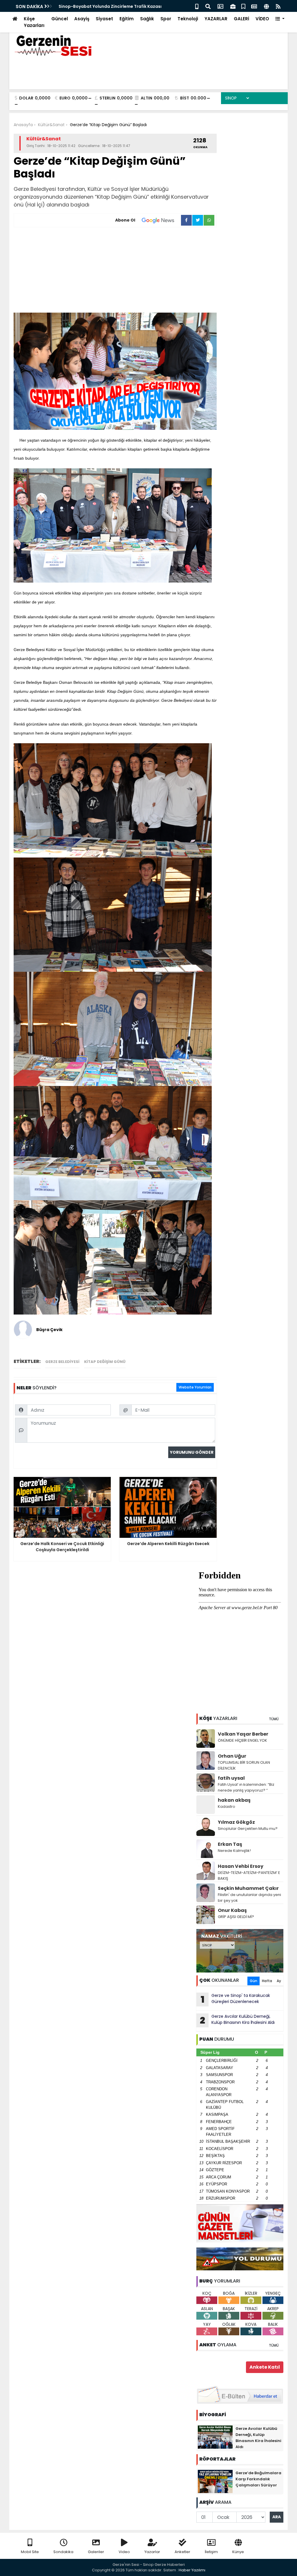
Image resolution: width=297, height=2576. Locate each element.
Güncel (60, 19)
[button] (280, 19)
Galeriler (96, 2552)
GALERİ (241, 19)
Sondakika (63, 2552)
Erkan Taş (230, 1844)
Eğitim (127, 19)
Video (124, 2552)
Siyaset (104, 19)
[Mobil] (197, 6)
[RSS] (278, 6)
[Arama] (208, 6)
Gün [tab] (253, 1981)
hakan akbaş (234, 1800)
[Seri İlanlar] (243, 6)
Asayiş (82, 19)
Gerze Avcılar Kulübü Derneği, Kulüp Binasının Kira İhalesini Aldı (237, 2020)
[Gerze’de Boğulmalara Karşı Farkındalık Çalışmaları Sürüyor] (215, 2481)
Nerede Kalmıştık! (234, 1851)
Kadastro (227, 1807)
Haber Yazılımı (192, 2570)
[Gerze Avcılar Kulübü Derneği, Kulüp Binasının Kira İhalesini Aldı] (215, 2437)
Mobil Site (30, 2552)
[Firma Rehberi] (233, 6)
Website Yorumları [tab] (195, 1387)
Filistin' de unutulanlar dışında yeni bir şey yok (249, 1898)
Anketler (182, 2552)
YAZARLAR (216, 19)
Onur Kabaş (232, 1910)
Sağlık (147, 19)
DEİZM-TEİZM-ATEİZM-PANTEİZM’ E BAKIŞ (249, 1876)
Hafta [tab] (267, 1981)
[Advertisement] (115, 271)
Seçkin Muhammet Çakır (248, 1888)
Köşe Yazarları (34, 22)
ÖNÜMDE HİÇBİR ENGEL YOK (242, 1740)
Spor (166, 19)
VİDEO (262, 19)
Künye (238, 2552)
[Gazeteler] (254, 6)
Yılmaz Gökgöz (236, 1822)
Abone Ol (125, 220)
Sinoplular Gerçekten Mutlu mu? (248, 1829)
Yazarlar (152, 2552)
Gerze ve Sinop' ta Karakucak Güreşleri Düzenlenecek (236, 1999)
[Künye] (266, 6)
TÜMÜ (274, 1719)
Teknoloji (188, 19)
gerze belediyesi (62, 1362)
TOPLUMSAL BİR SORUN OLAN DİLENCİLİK (244, 1765)
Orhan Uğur (232, 1756)
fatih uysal (231, 1778)
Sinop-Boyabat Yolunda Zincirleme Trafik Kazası (110, 6)
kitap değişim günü (105, 1362)
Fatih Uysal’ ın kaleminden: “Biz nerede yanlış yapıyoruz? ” (246, 1787)
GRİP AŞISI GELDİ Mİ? (236, 1917)
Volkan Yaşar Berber (243, 1734)
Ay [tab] (279, 1981)
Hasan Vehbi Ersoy (241, 1866)
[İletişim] (220, 6)
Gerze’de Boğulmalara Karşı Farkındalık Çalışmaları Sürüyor (258, 2479)
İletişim (211, 2552)
